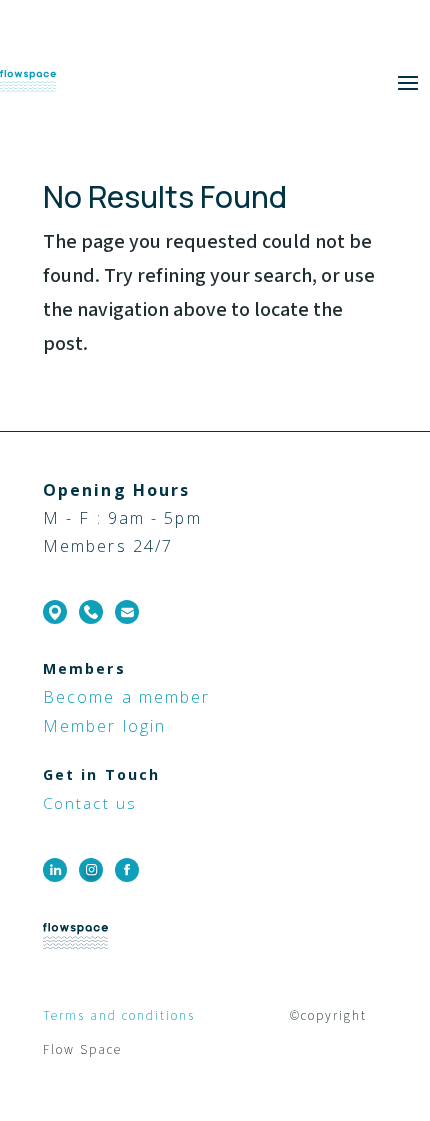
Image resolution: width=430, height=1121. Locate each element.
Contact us (90, 803)
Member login (104, 726)
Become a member (127, 697)
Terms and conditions (121, 1016)
